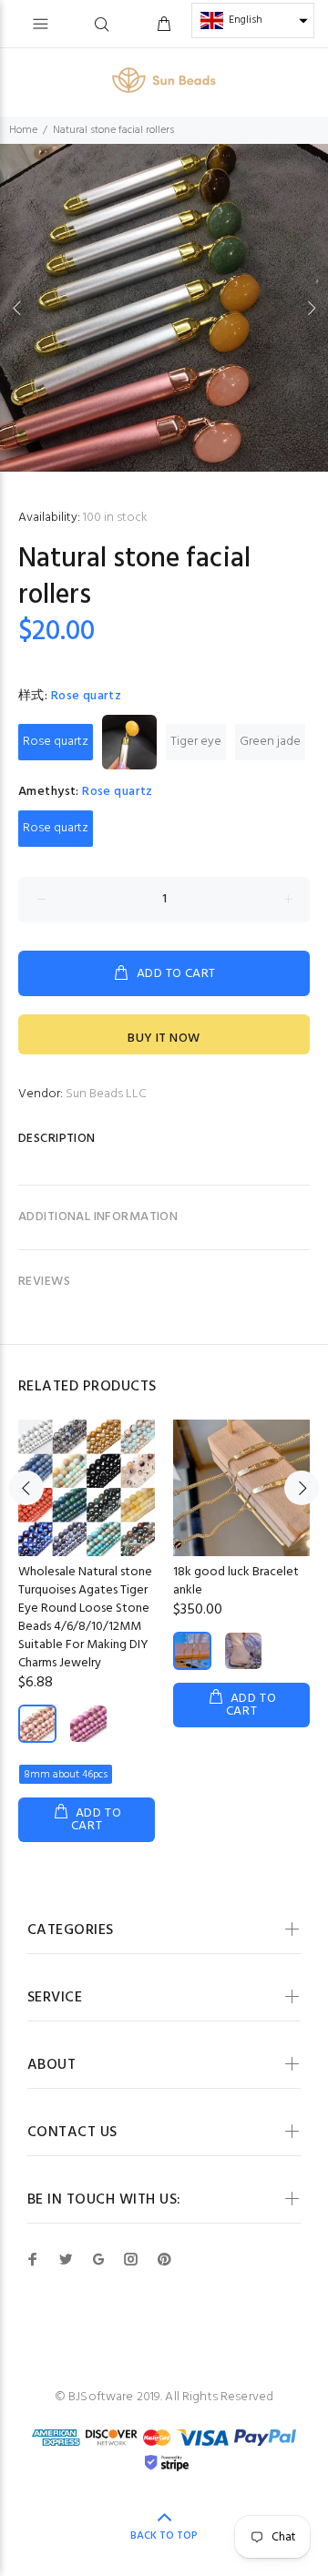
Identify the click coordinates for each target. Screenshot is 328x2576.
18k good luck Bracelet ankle (236, 1581)
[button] (253, 20)
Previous (17, 308)
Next (311, 308)
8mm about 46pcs (66, 1775)
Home (23, 130)
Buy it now (164, 1039)
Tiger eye (196, 742)
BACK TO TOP (164, 2536)
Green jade (270, 742)
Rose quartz (56, 742)
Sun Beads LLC (106, 1094)
